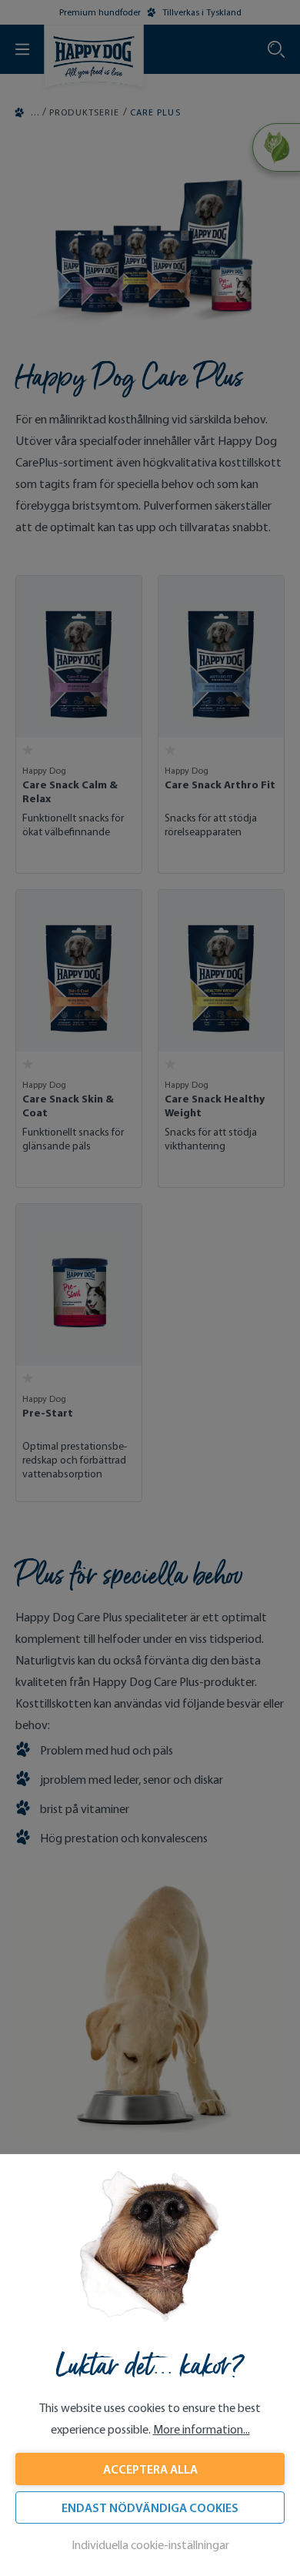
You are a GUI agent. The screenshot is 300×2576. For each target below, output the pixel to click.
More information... (202, 2429)
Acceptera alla (150, 2469)
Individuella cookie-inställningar (150, 2545)
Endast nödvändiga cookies (150, 2507)
